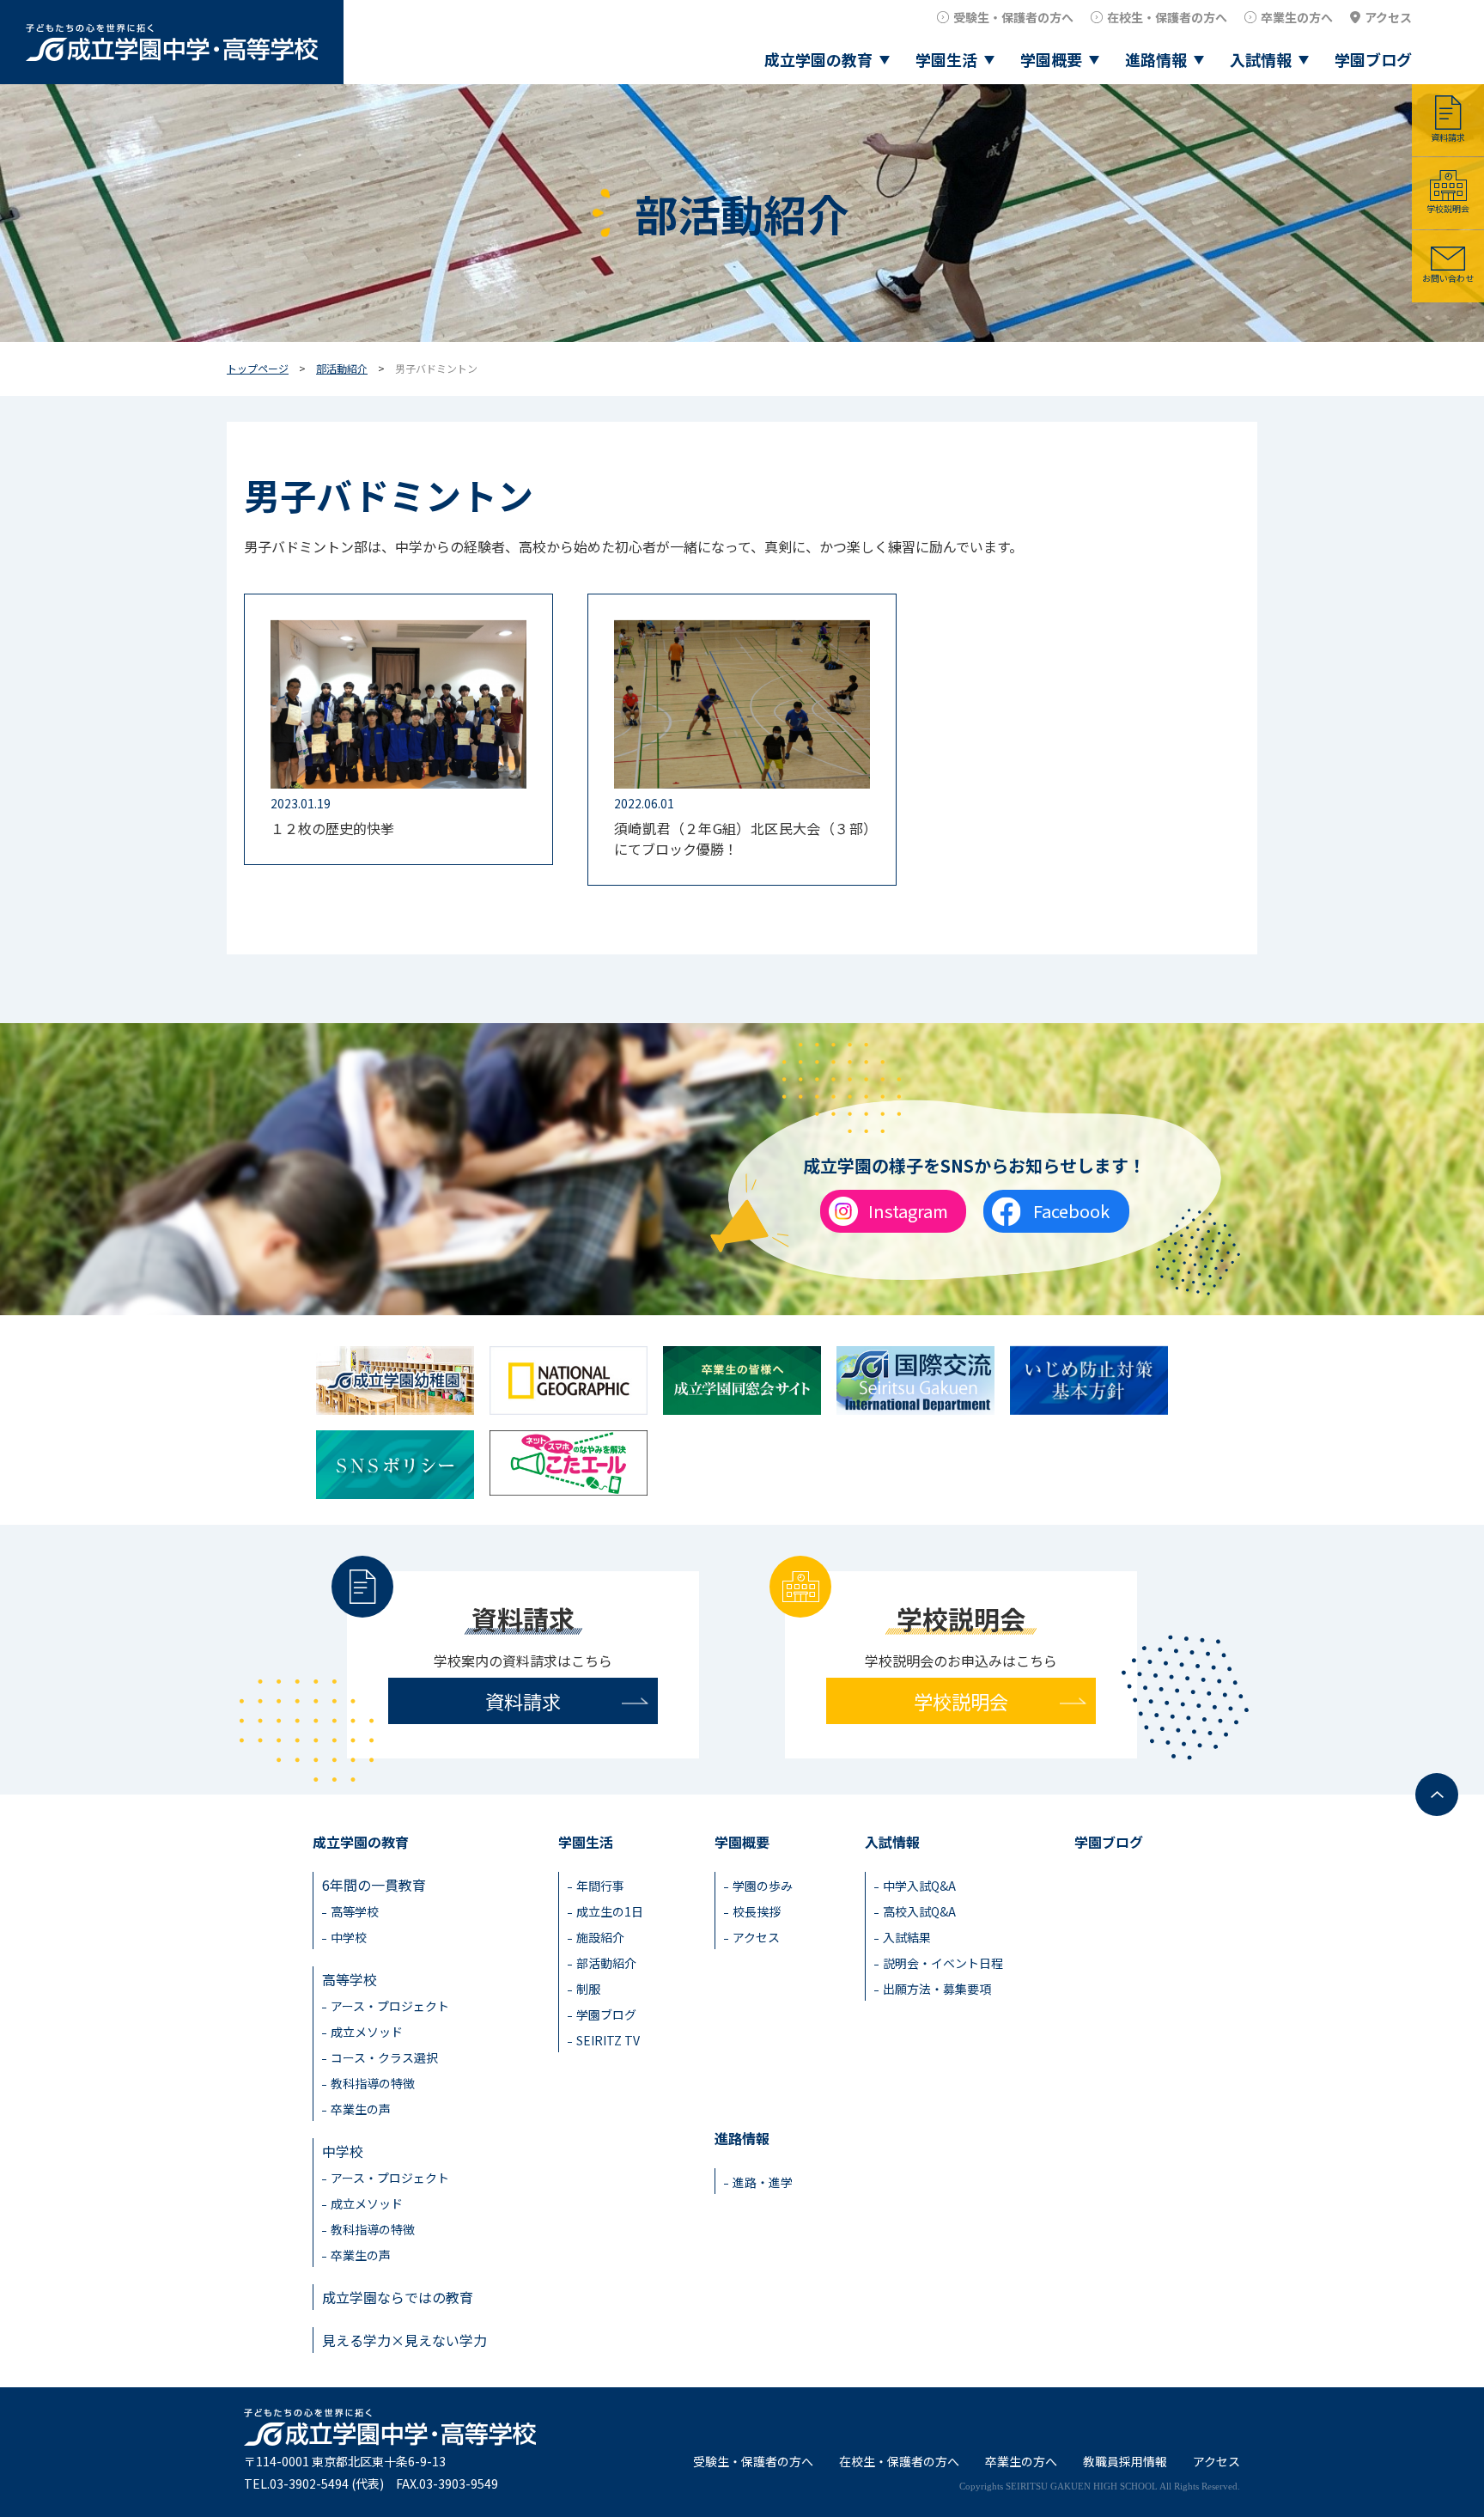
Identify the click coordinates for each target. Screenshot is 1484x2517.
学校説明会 (1448, 208)
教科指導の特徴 (373, 2083)
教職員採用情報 (1125, 2461)
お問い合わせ (1448, 278)
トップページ (258, 368)
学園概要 (1051, 59)
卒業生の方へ (1297, 17)
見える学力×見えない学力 (404, 2340)
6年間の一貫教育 (374, 1885)
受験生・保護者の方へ (1013, 17)
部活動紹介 (342, 368)
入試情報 (1261, 59)
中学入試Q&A (919, 1886)
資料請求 (1448, 137)
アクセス (1388, 17)
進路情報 (1156, 59)
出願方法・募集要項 (937, 1989)
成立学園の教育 (818, 59)
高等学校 (355, 1911)
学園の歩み (763, 1886)
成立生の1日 (610, 1911)
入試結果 (907, 1937)
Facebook (1071, 1211)
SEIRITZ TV (608, 2040)
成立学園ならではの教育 (398, 2297)
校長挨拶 (757, 1911)
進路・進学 (763, 2182)
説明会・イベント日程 (943, 1963)
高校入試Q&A (919, 1911)
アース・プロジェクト (390, 2006)
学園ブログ (1373, 59)
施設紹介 (600, 1937)
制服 (588, 1989)
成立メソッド (367, 2032)
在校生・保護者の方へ (1167, 17)
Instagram (908, 1211)
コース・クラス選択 (384, 2057)
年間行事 (600, 1886)
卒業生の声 (361, 2109)
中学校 (349, 1937)
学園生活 (946, 59)
